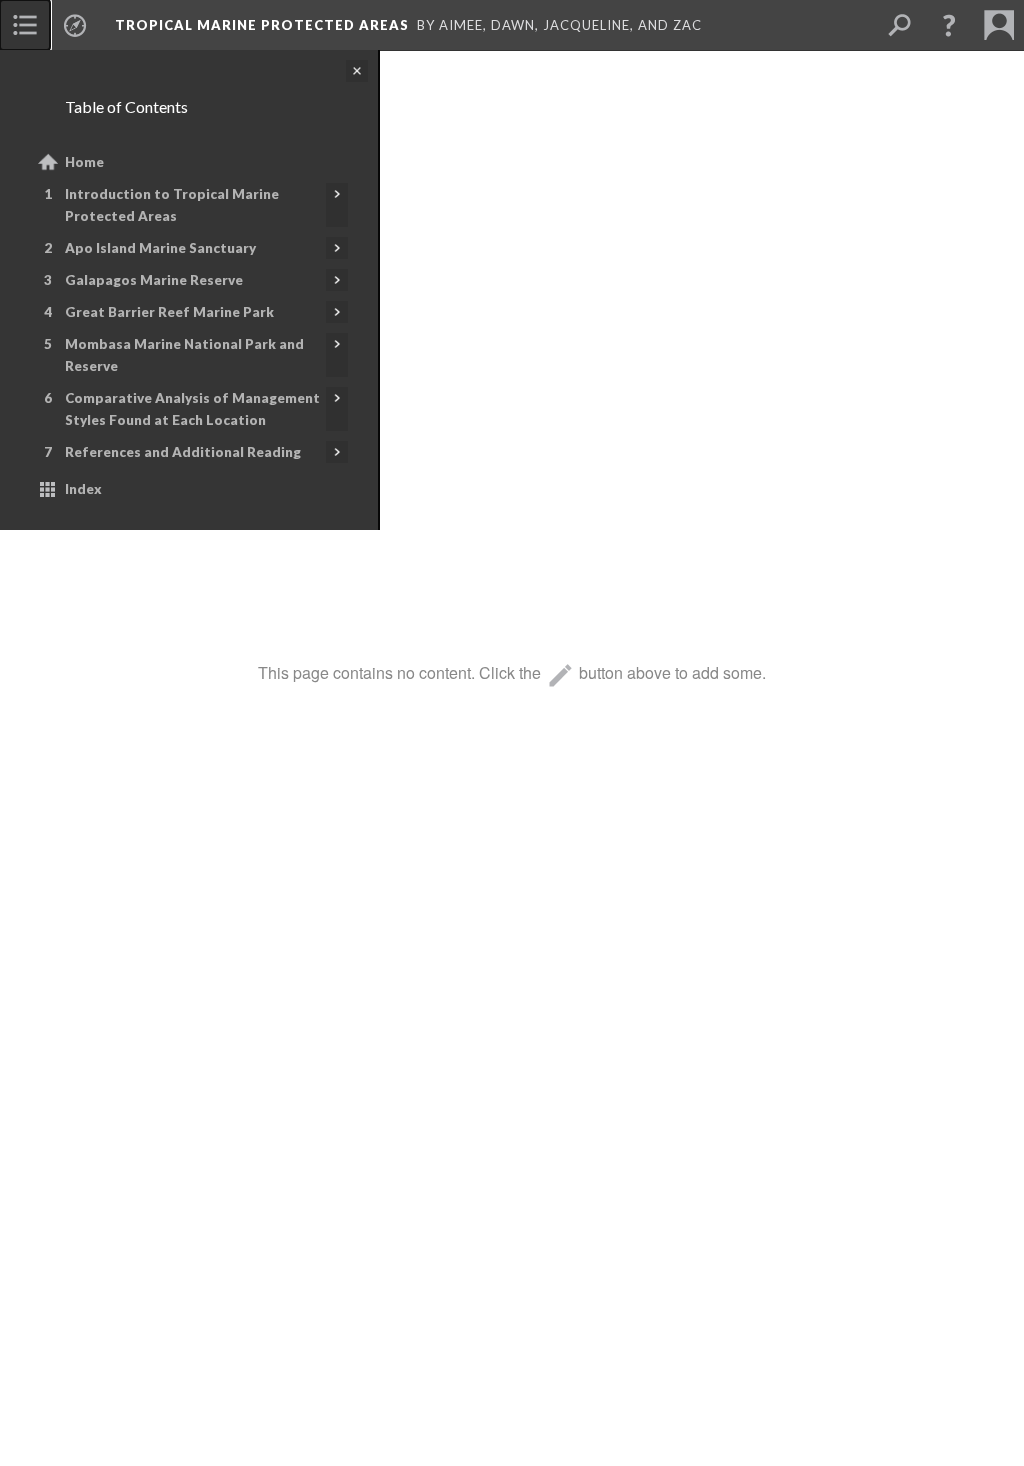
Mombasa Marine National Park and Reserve (184, 355)
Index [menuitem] (83, 489)
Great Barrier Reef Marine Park (169, 312)
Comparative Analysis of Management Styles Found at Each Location (192, 409)
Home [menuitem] (84, 162)
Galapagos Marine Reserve (154, 280)
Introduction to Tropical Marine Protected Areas (172, 205)
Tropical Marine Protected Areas (262, 25)
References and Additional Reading (183, 452)
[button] (949, 25)
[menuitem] (25, 25)
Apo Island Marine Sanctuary (160, 248)
